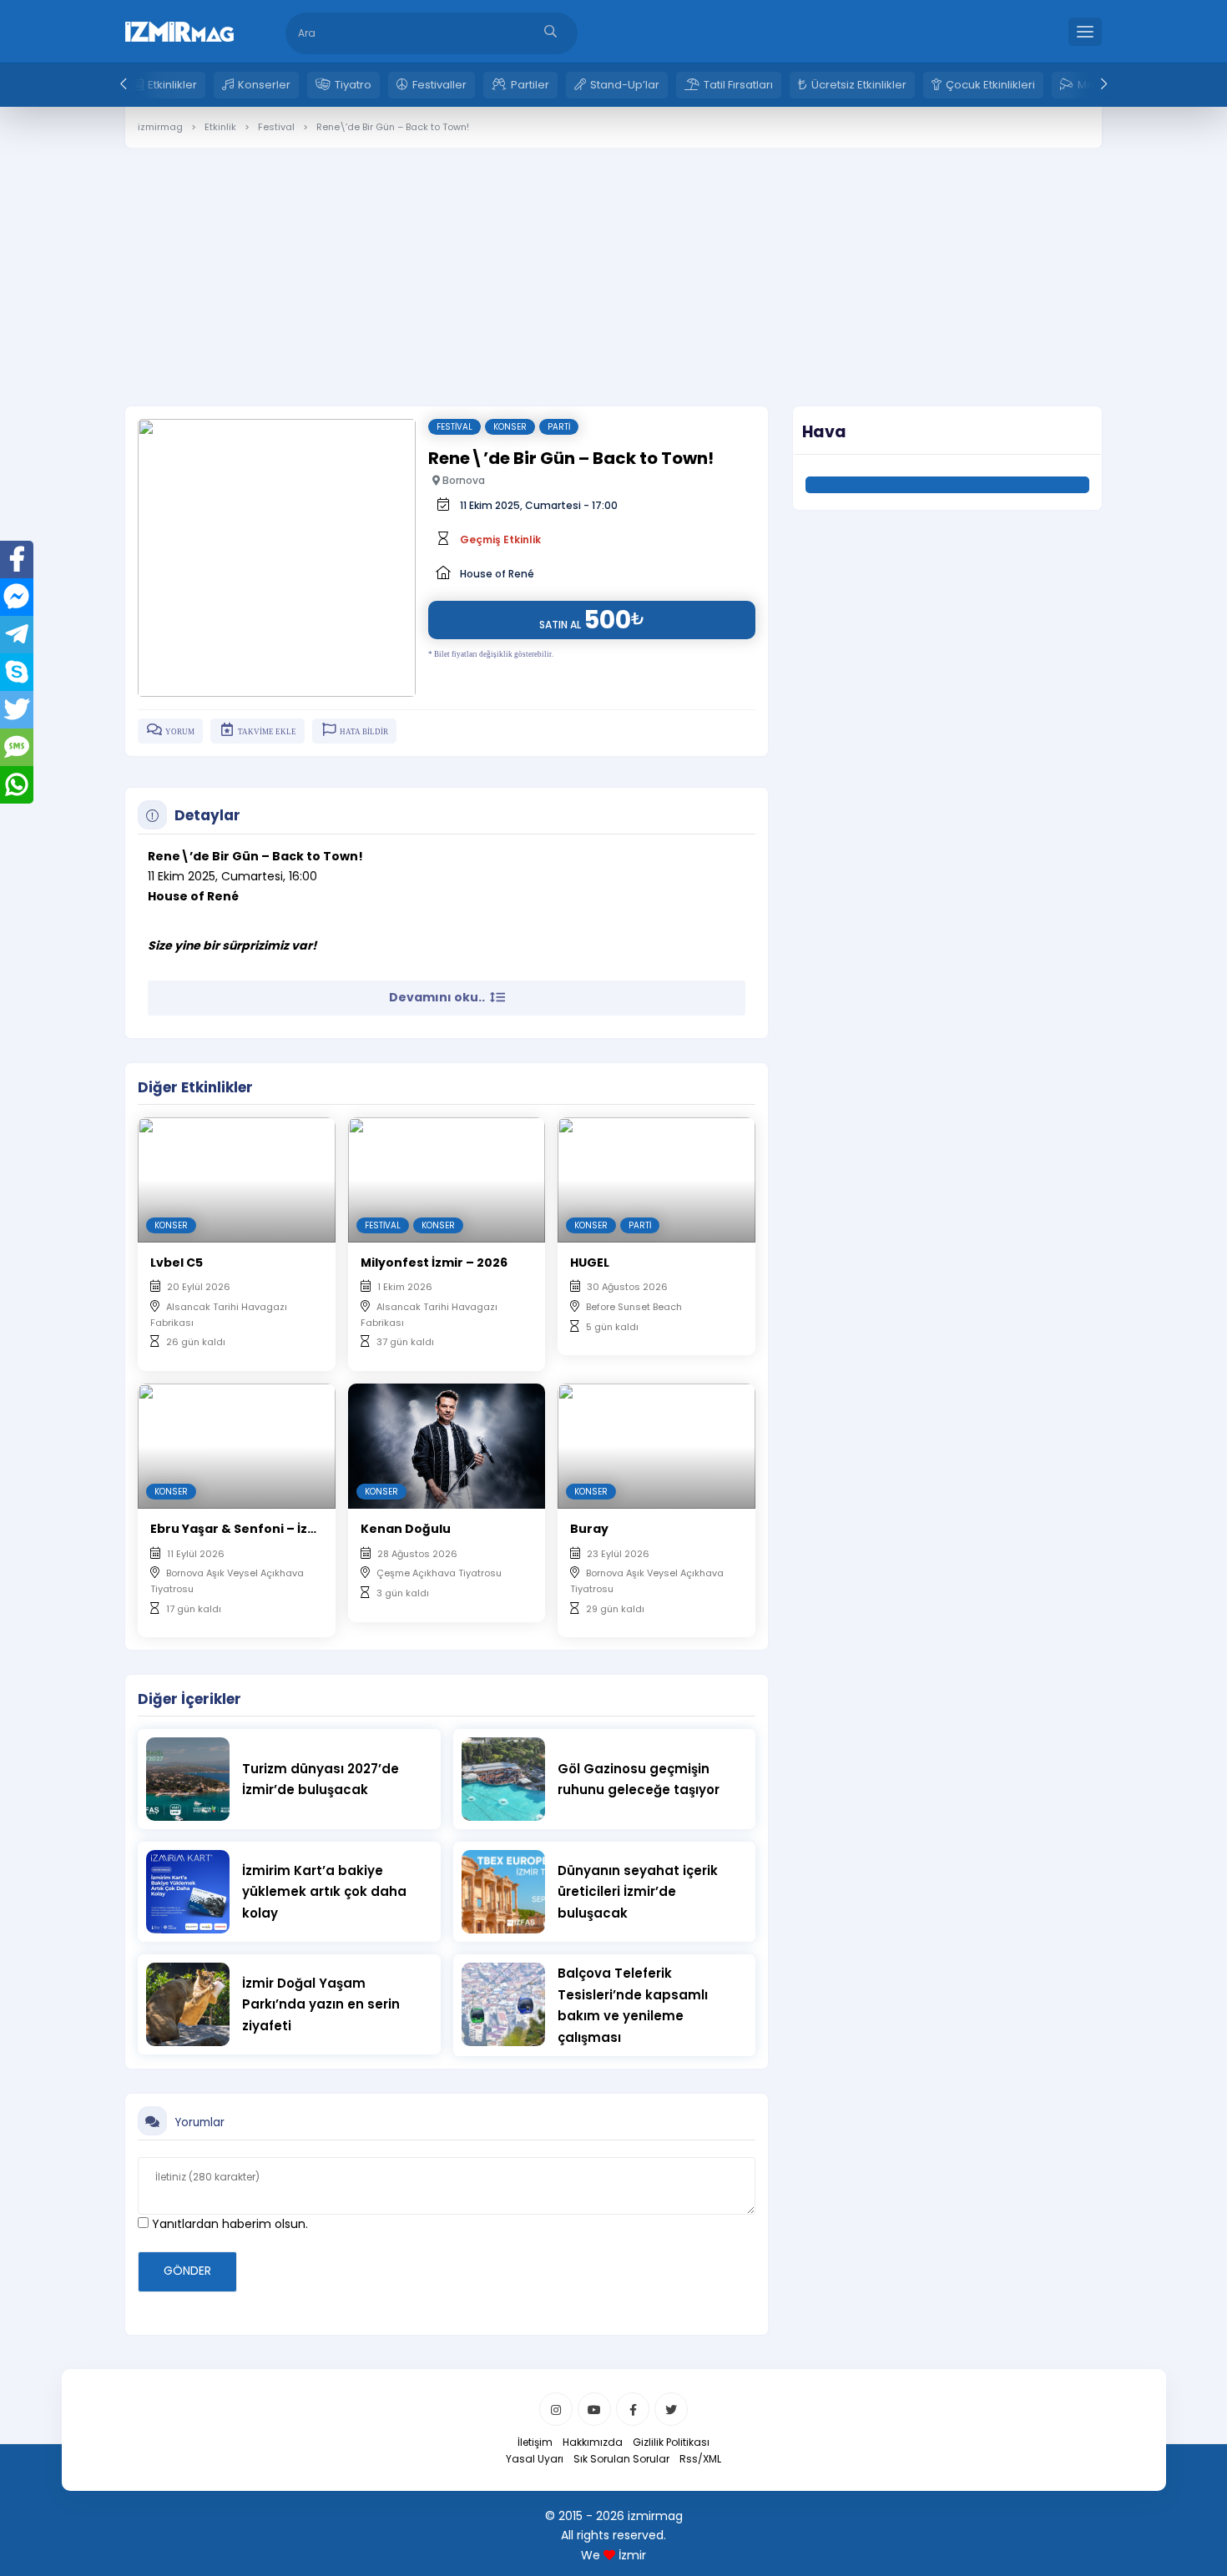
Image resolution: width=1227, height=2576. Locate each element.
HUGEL (590, 1263)
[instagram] (556, 2409)
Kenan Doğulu (406, 1529)
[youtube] (594, 2409)
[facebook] (633, 2409)
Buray (589, 1529)
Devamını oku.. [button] (438, 997)
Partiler (530, 85)
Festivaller (439, 85)
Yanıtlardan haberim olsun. (228, 2224)
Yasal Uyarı (535, 2459)
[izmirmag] (179, 30)
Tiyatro (353, 85)
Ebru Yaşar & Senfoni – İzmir (240, 1529)
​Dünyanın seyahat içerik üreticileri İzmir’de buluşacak (638, 1892)
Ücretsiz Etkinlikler (859, 85)
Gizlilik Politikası (671, 2442)
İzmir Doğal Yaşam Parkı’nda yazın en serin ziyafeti (321, 2004)
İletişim (535, 2442)
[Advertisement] (613, 265)
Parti (559, 427)
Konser (510, 427)
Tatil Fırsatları (738, 85)
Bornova (462, 480)
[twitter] (671, 2409)
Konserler (264, 85)
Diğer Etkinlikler (195, 1087)
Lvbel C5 (177, 1263)
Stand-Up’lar (625, 85)
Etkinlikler (172, 85)
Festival (454, 427)
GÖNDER (187, 2271)
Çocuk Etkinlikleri (990, 85)
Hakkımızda (593, 2442)
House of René (497, 574)
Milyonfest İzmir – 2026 (434, 1263)
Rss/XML (700, 2459)
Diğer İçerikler (189, 1699)
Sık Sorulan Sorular (621, 2459)
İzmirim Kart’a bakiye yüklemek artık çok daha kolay (324, 1892)
